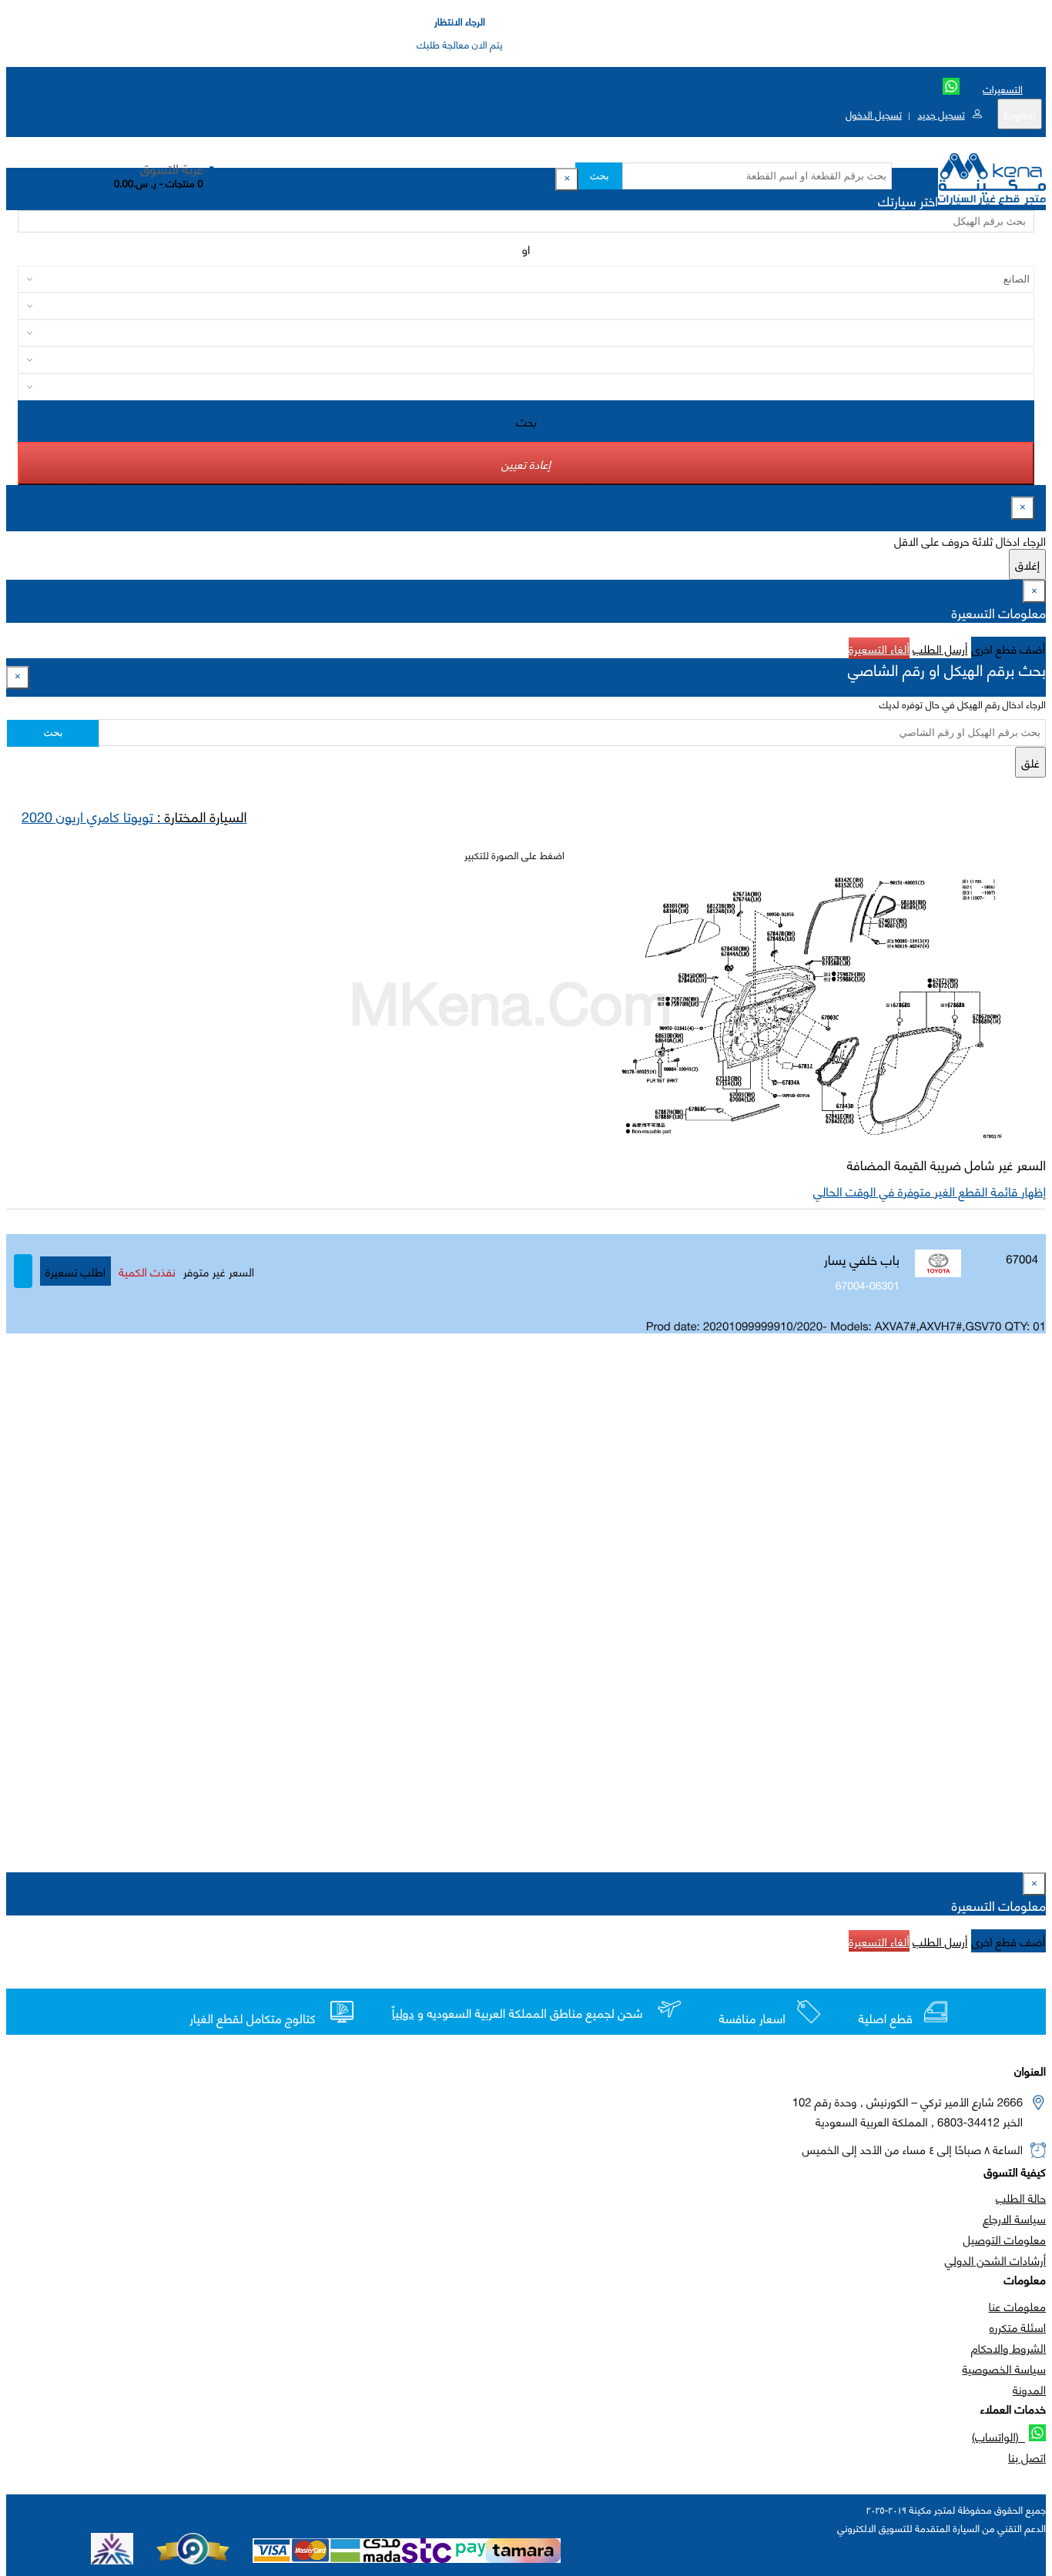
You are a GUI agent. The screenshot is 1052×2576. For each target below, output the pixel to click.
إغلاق (1027, 564)
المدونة (1029, 2389)
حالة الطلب (1021, 2197)
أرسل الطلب (940, 648)
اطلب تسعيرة (75, 1271)
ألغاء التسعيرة (879, 648)
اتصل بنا (1027, 2457)
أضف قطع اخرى (1009, 648)
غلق (1030, 762)
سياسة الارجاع (1014, 2218)
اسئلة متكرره (1018, 2327)
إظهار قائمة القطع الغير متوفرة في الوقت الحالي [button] (930, 1191)
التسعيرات (1003, 89)
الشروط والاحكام (1008, 2347)
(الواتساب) (998, 2436)
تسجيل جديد (941, 114)
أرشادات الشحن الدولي (995, 2260)
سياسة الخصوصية (1004, 2368)
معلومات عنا (1017, 2306)
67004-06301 (868, 1285)
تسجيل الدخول (874, 114)
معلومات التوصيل (1005, 2239)
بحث (599, 176)
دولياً (403, 2013)
